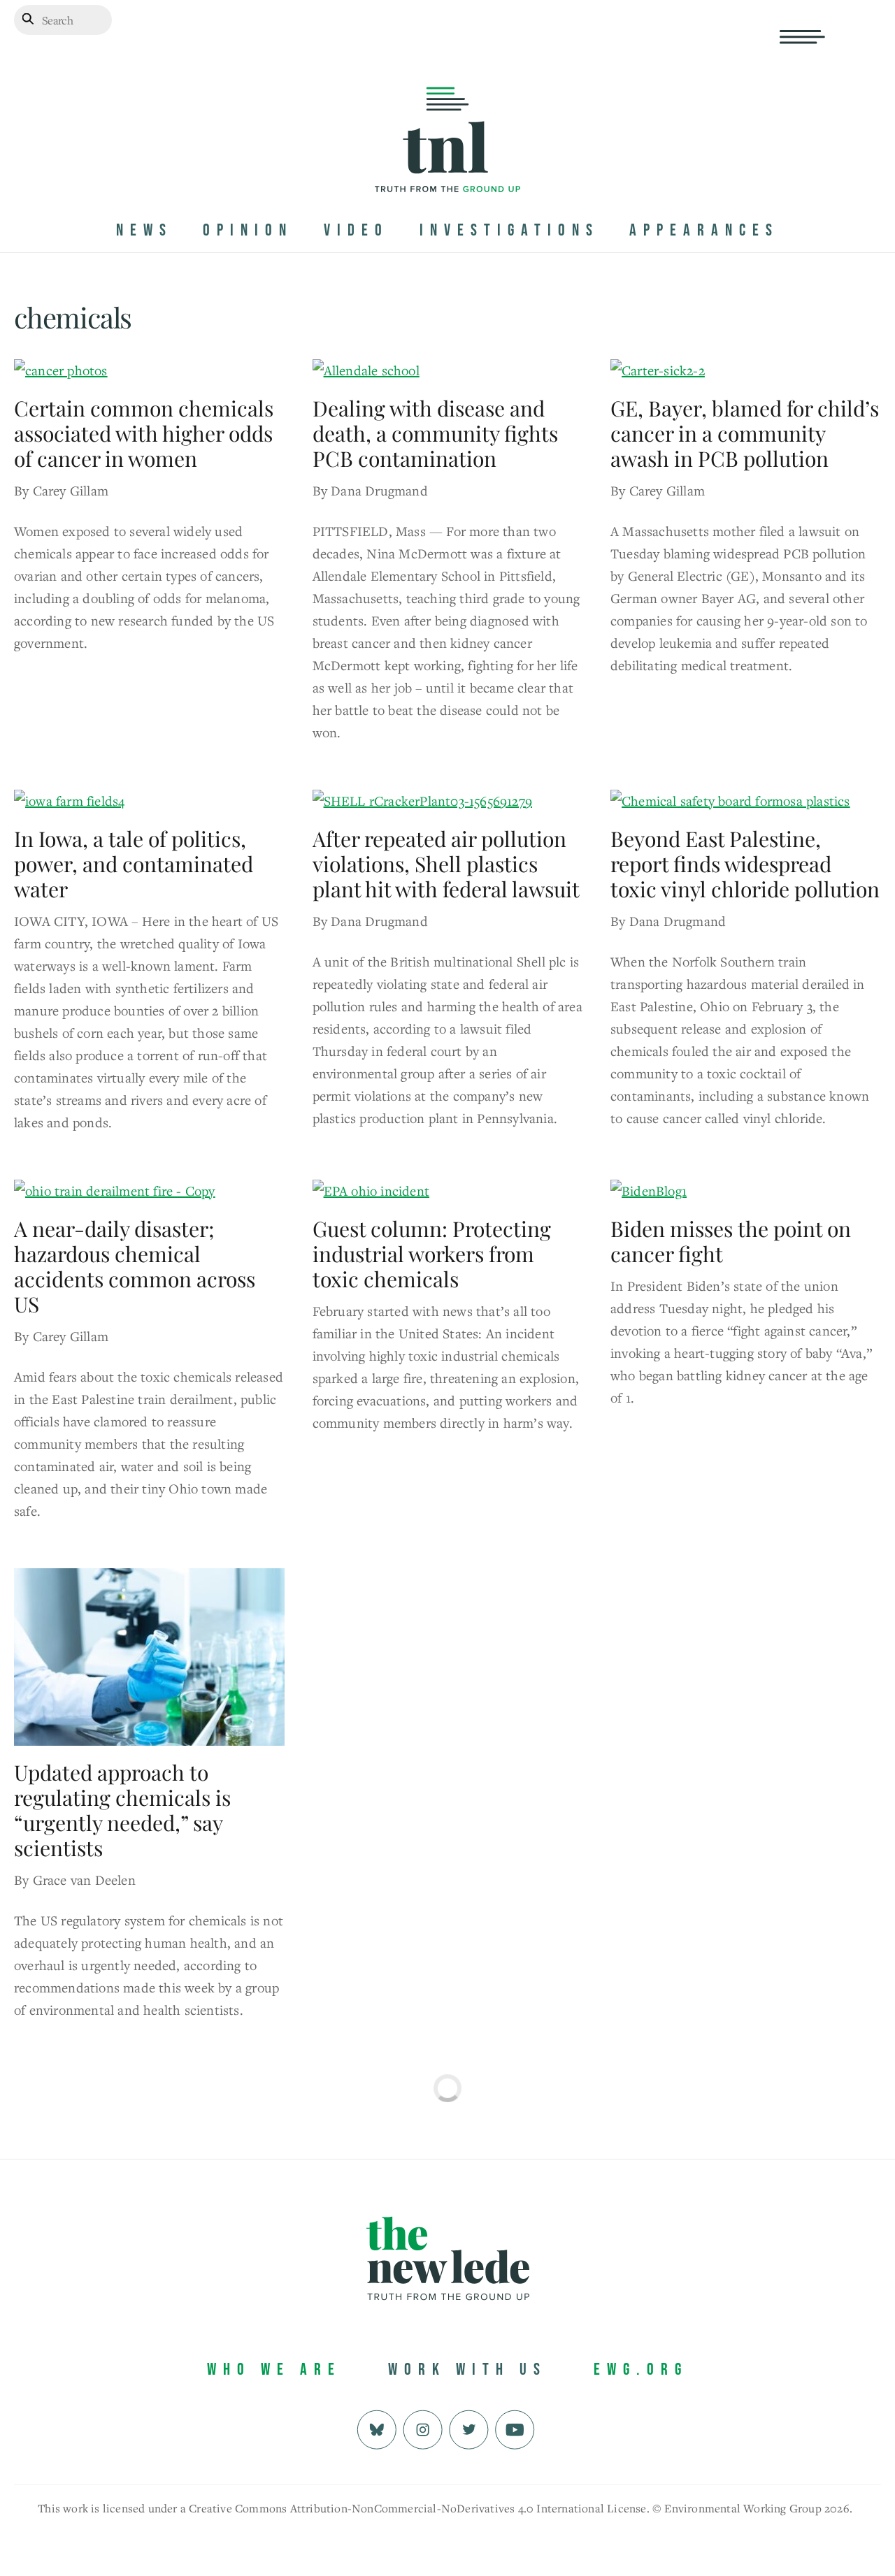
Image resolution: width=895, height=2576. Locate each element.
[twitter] (469, 2428)
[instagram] (423, 2428)
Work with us (467, 2369)
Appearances (704, 230)
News (144, 230)
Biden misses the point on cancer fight (731, 1241)
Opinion (248, 230)
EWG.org (641, 2369)
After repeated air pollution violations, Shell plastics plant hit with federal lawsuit (446, 864)
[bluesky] (377, 2428)
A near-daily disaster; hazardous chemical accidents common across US (135, 1266)
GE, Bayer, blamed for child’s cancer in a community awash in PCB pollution (745, 433)
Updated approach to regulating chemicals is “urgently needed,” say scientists (122, 1810)
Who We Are (274, 2369)
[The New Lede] (447, 163)
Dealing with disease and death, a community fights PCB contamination (435, 433)
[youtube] (515, 2428)
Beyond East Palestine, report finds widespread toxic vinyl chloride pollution (745, 864)
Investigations (509, 230)
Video (356, 230)
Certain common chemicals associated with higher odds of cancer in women (144, 433)
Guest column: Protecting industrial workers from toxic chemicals (432, 1254)
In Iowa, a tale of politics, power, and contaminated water (134, 864)
